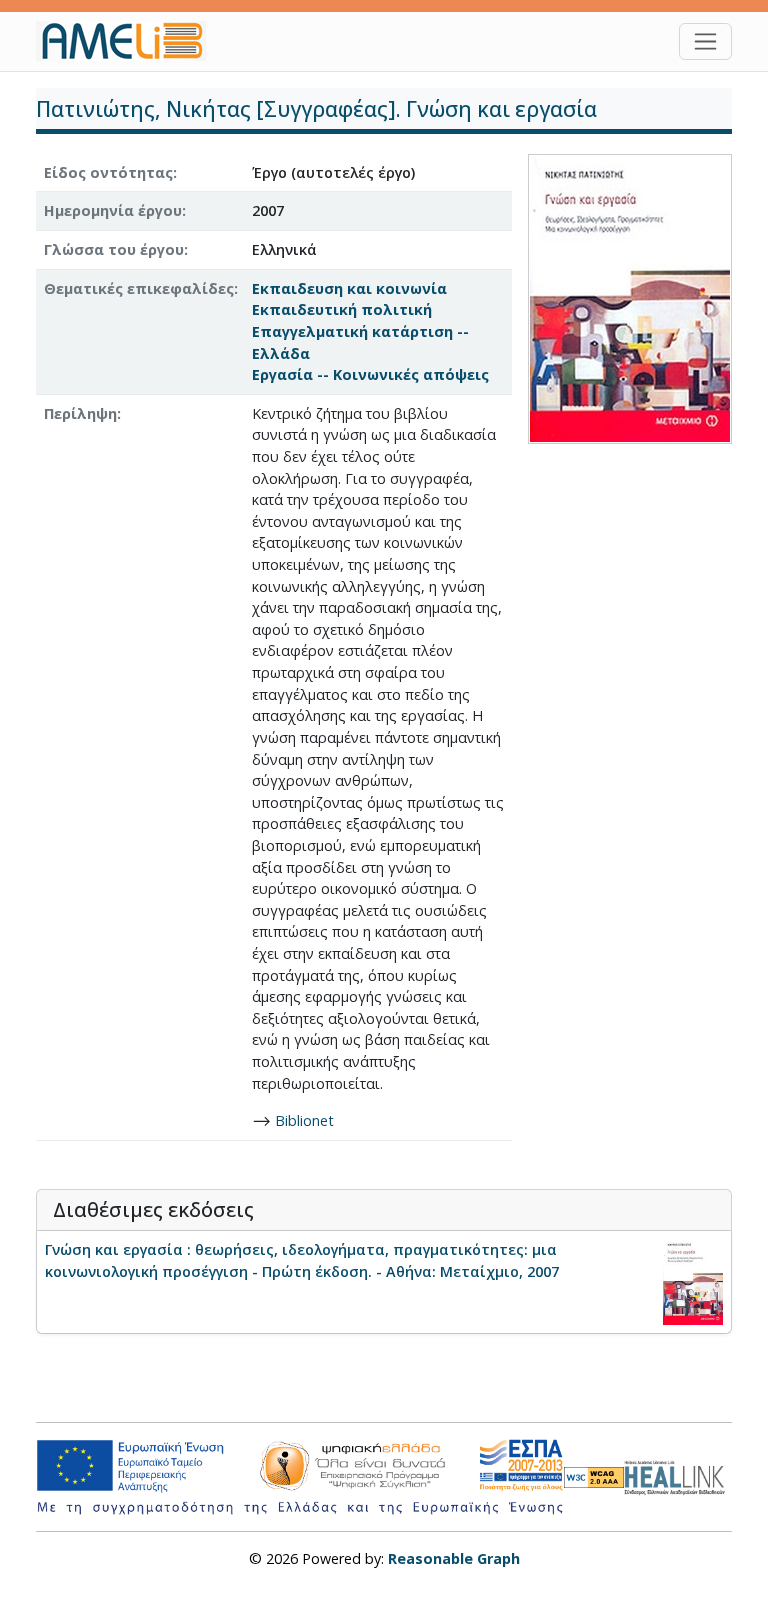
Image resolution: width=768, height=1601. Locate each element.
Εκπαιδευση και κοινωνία (349, 288)
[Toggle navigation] (705, 41)
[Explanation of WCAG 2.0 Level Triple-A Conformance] (594, 1476)
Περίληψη (80, 413)
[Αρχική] (129, 41)
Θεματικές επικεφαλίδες (139, 288)
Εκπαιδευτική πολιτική (342, 309)
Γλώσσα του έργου (114, 249)
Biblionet (304, 1120)
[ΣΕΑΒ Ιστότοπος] (678, 1475)
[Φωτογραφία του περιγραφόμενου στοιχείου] (630, 297)
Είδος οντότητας (108, 172)
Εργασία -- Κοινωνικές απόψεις (370, 374)
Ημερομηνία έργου (113, 210)
